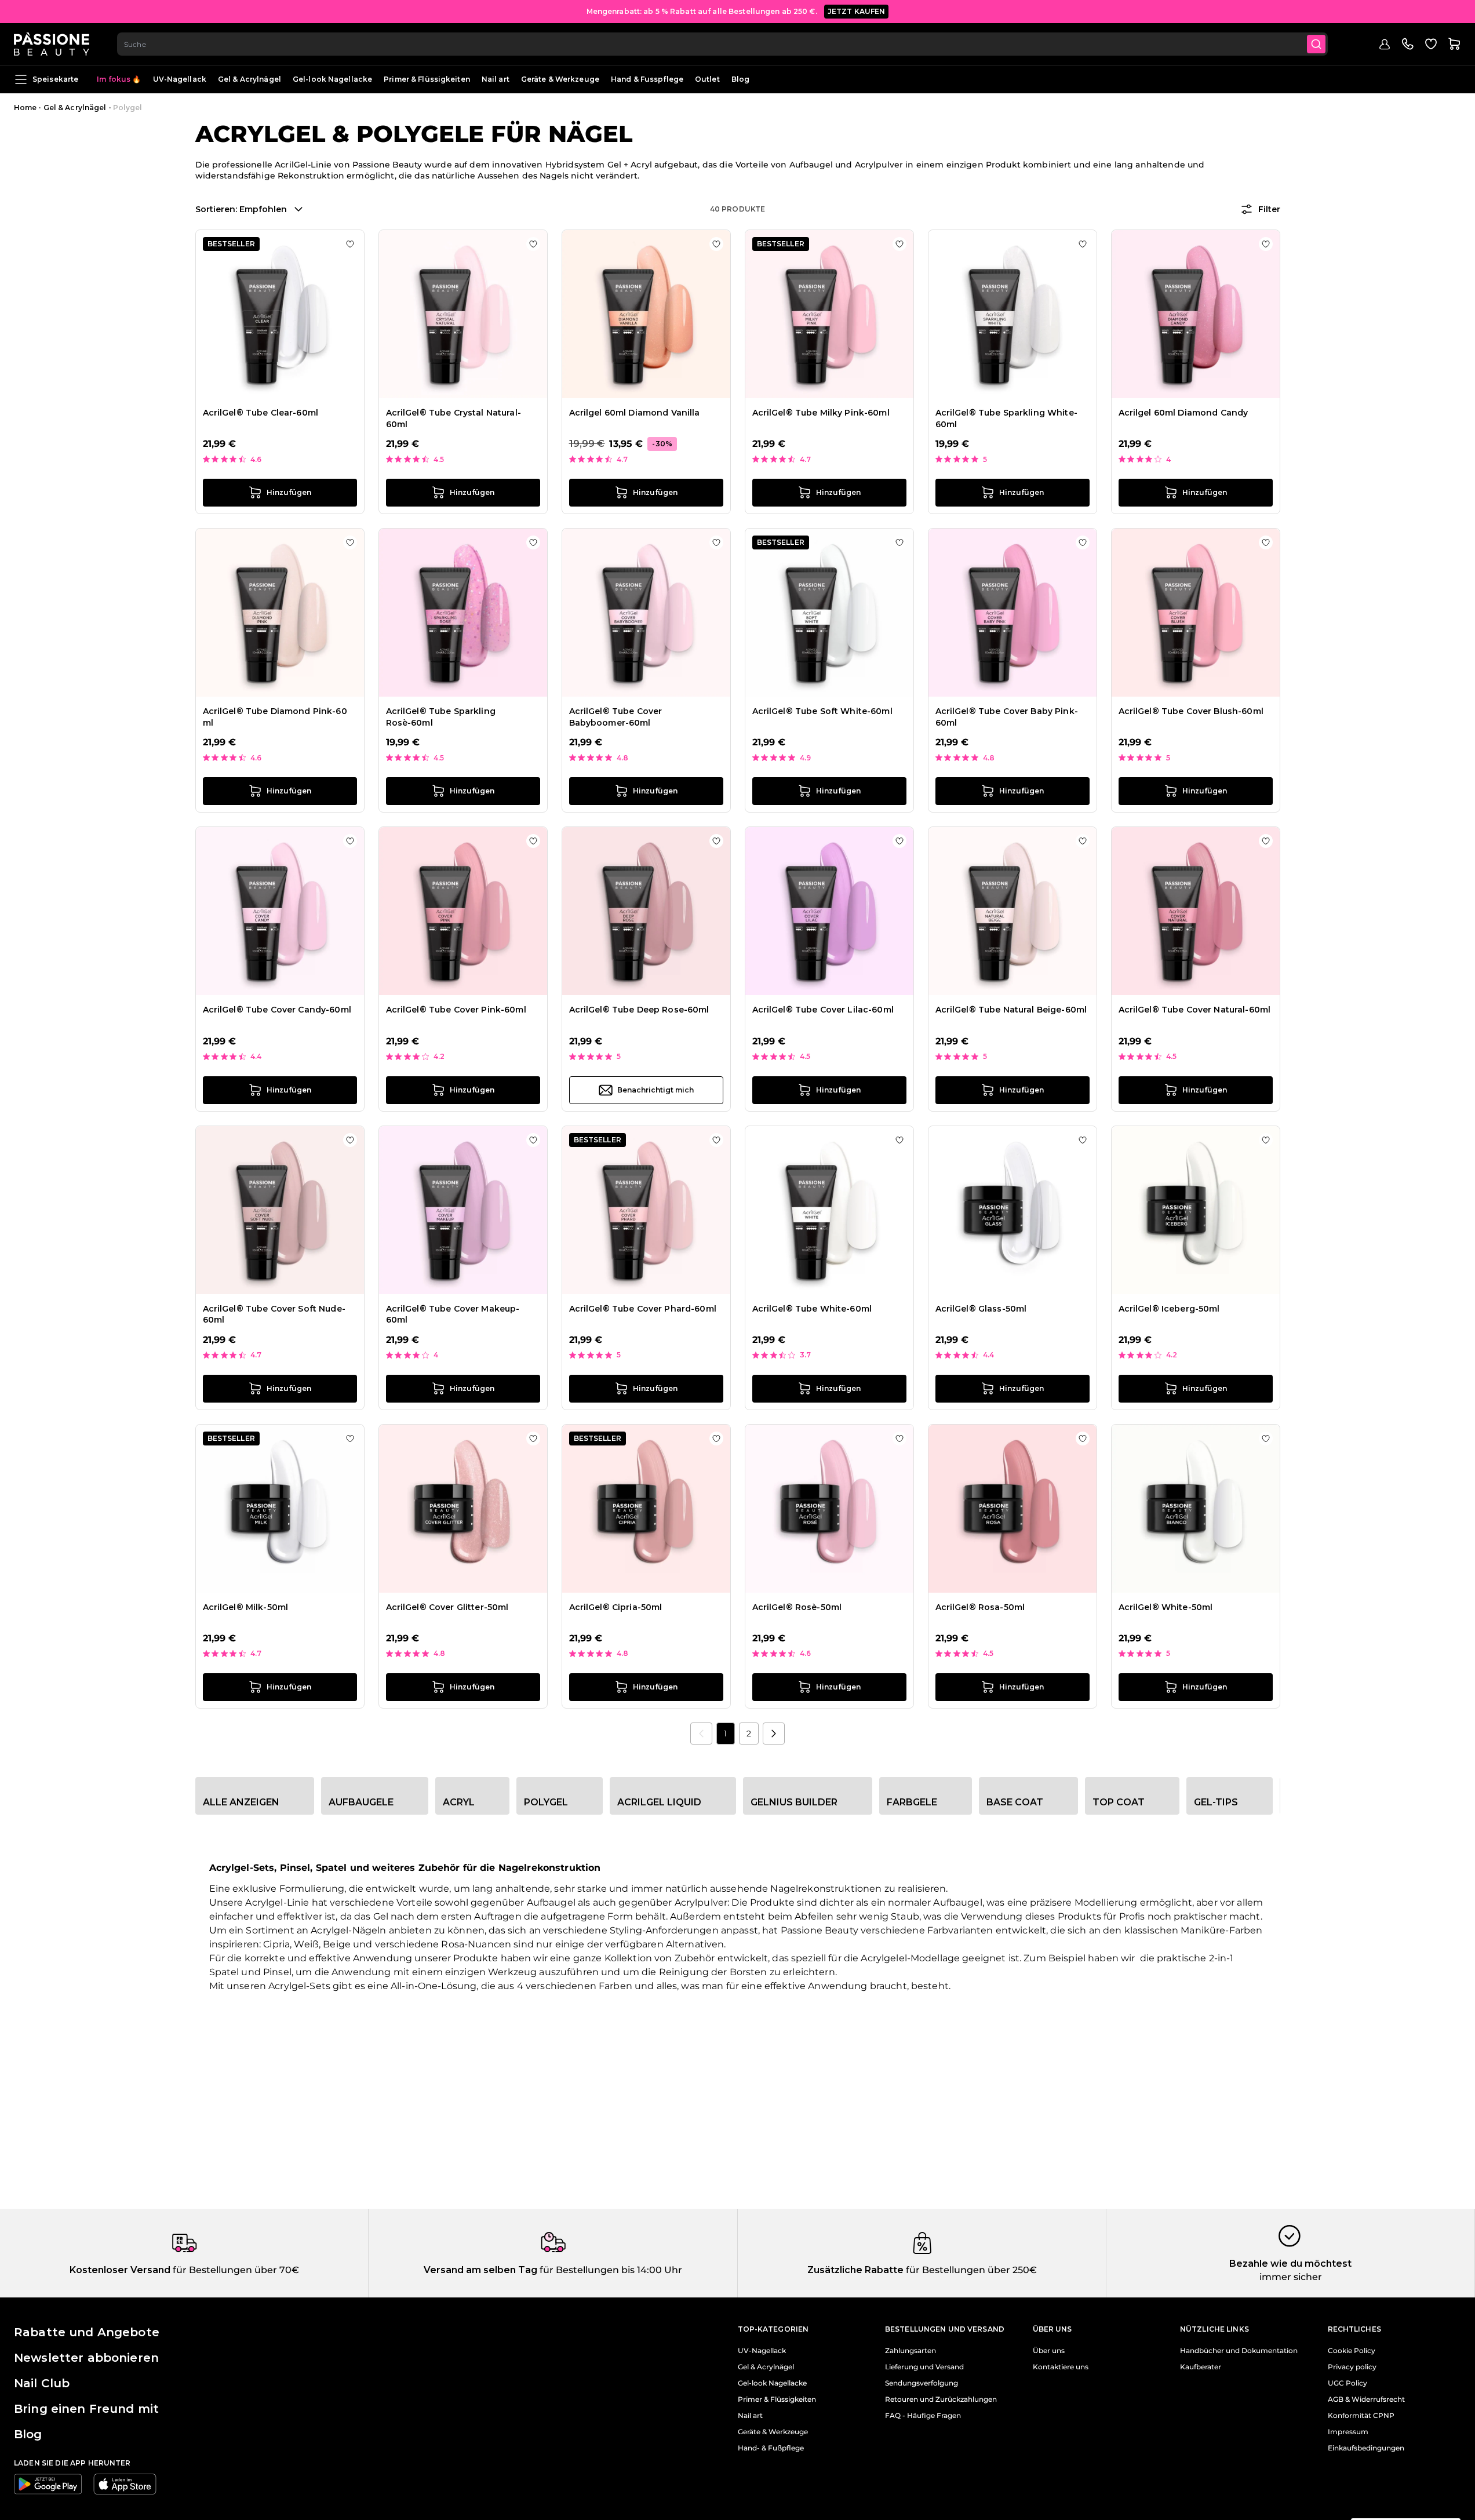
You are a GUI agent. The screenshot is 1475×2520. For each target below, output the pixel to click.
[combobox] (722, 44)
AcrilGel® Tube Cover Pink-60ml (456, 1010)
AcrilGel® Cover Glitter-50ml (447, 1607)
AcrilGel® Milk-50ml (246, 1607)
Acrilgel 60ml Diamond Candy (1183, 413)
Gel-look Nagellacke (332, 79)
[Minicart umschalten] (1454, 44)
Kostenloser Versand (120, 2270)
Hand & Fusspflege (647, 79)
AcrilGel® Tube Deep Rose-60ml (639, 1010)
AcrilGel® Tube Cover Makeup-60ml (453, 1314)
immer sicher (1291, 2277)
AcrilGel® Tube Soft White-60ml (822, 711)
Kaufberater (1201, 2367)
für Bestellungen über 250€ (970, 2270)
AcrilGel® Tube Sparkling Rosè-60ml (441, 717)
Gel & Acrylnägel (250, 79)
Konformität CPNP (1361, 2416)
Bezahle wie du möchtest (1290, 2264)
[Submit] (1316, 44)
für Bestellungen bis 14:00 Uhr (610, 2270)
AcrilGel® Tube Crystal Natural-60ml (454, 418)
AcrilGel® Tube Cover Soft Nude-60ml (274, 1314)
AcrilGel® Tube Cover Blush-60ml (1191, 711)
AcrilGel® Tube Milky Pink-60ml (821, 413)
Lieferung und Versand (924, 2367)
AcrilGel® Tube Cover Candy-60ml (277, 1010)
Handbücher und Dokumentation (1239, 2351)
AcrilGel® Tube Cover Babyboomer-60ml (616, 717)
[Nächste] (774, 1734)
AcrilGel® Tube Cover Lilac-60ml (823, 1010)
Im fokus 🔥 (119, 79)
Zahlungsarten (911, 2351)
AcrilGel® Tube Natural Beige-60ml (1011, 1010)
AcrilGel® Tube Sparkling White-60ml (1006, 418)
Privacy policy (1352, 2367)
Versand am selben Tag (480, 2270)
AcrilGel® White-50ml (1166, 1607)
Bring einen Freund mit (86, 2409)
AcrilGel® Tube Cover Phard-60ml (643, 1309)
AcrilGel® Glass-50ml (981, 1309)
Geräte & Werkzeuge (560, 79)
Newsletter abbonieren (86, 2358)
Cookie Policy (1352, 2351)
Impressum (1348, 2432)
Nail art (496, 79)
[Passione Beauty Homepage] (52, 44)
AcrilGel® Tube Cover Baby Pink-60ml (1007, 717)
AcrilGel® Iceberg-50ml (1169, 1309)
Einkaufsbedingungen (1366, 2448)
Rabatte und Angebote (87, 2332)
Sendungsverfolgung (922, 2383)
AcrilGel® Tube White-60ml (812, 1309)
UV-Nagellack (180, 79)
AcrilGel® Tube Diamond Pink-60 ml (275, 717)
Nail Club (42, 2383)
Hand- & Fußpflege (771, 2448)
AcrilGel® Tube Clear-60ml (261, 413)
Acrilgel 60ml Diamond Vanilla (635, 413)
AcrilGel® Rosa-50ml (980, 1607)
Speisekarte (55, 79)
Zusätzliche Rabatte (855, 2270)
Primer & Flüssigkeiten (427, 79)
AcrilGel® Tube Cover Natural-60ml (1195, 1010)
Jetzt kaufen (857, 11)
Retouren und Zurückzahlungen (941, 2399)
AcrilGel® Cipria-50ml (616, 1607)
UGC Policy (1347, 2383)
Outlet (707, 79)
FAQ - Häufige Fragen (923, 2416)
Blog (740, 79)
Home (25, 108)
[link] (701, 1734)
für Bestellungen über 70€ (235, 2270)
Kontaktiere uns (1061, 2367)
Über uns (1049, 2351)
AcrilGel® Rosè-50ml (797, 1607)
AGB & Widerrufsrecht (1366, 2399)
